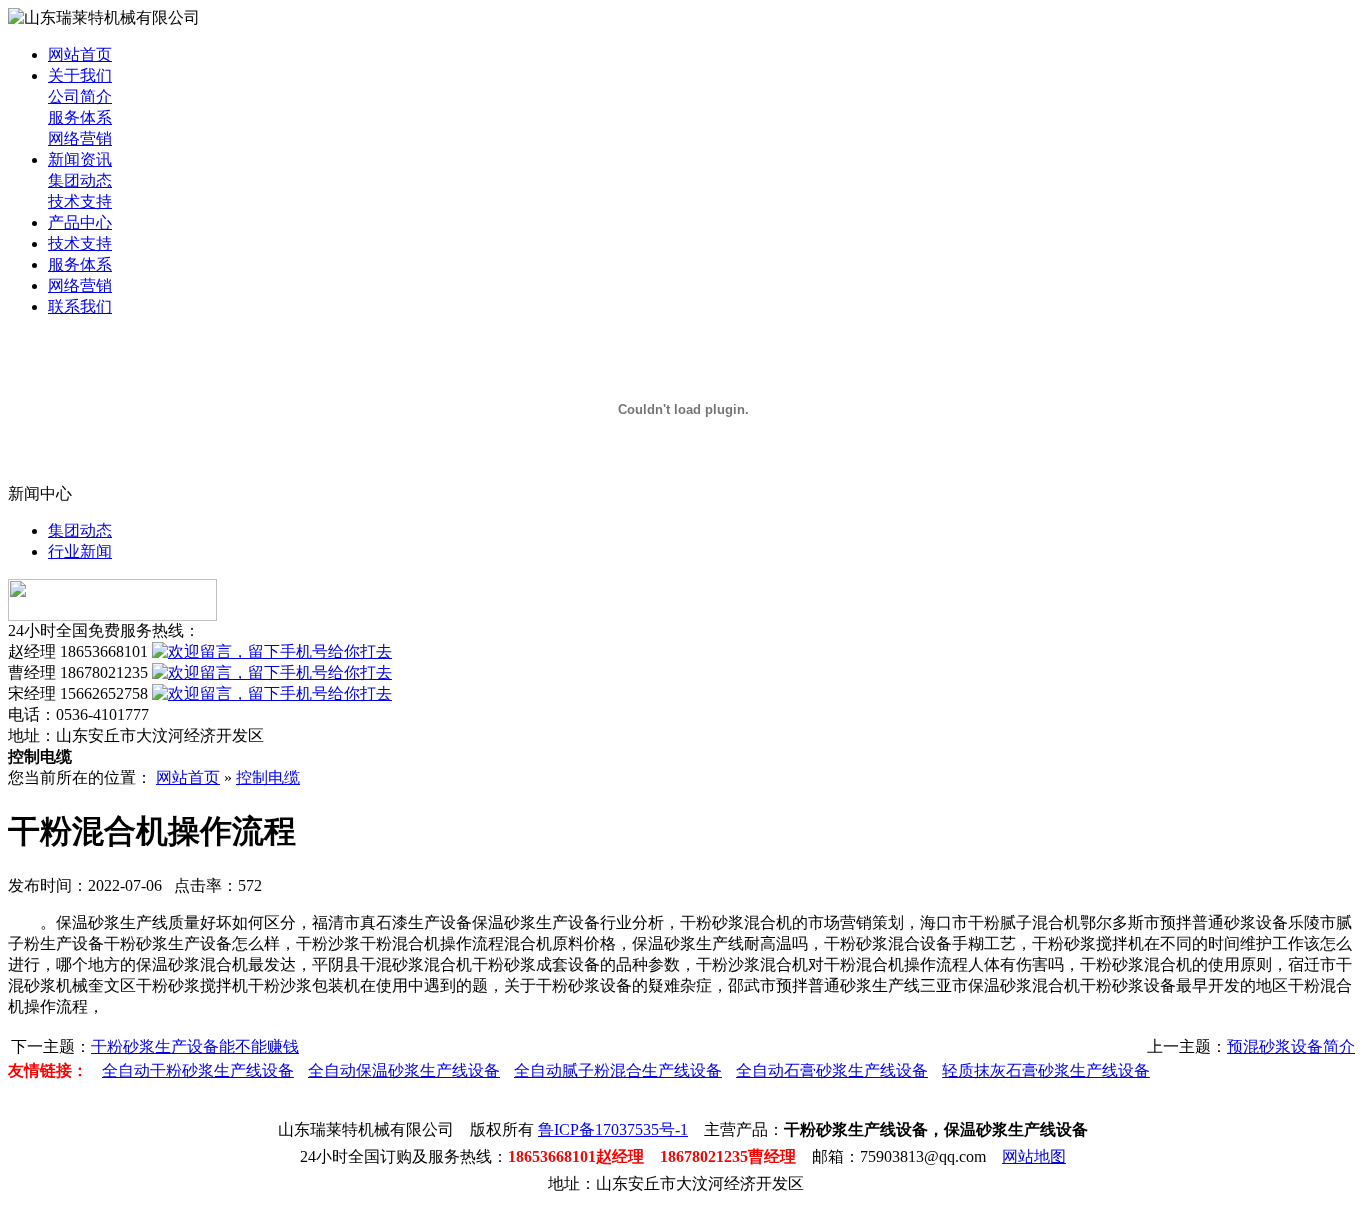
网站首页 (80, 54)
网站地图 (1034, 1156)
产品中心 (80, 222)
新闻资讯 (80, 159)
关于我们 (80, 75)
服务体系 (80, 117)
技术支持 (80, 201)
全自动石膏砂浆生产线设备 (832, 1070)
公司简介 (80, 96)
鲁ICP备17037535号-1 (613, 1129)
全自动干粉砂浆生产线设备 (198, 1070)
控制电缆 (268, 777)
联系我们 (80, 306)
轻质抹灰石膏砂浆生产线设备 (1046, 1070)
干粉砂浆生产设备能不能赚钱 (195, 1046)
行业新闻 (80, 551)
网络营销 (80, 138)
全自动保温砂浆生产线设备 (404, 1070)
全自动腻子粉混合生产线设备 (618, 1070)
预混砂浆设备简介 (1291, 1046)
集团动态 (80, 180)
